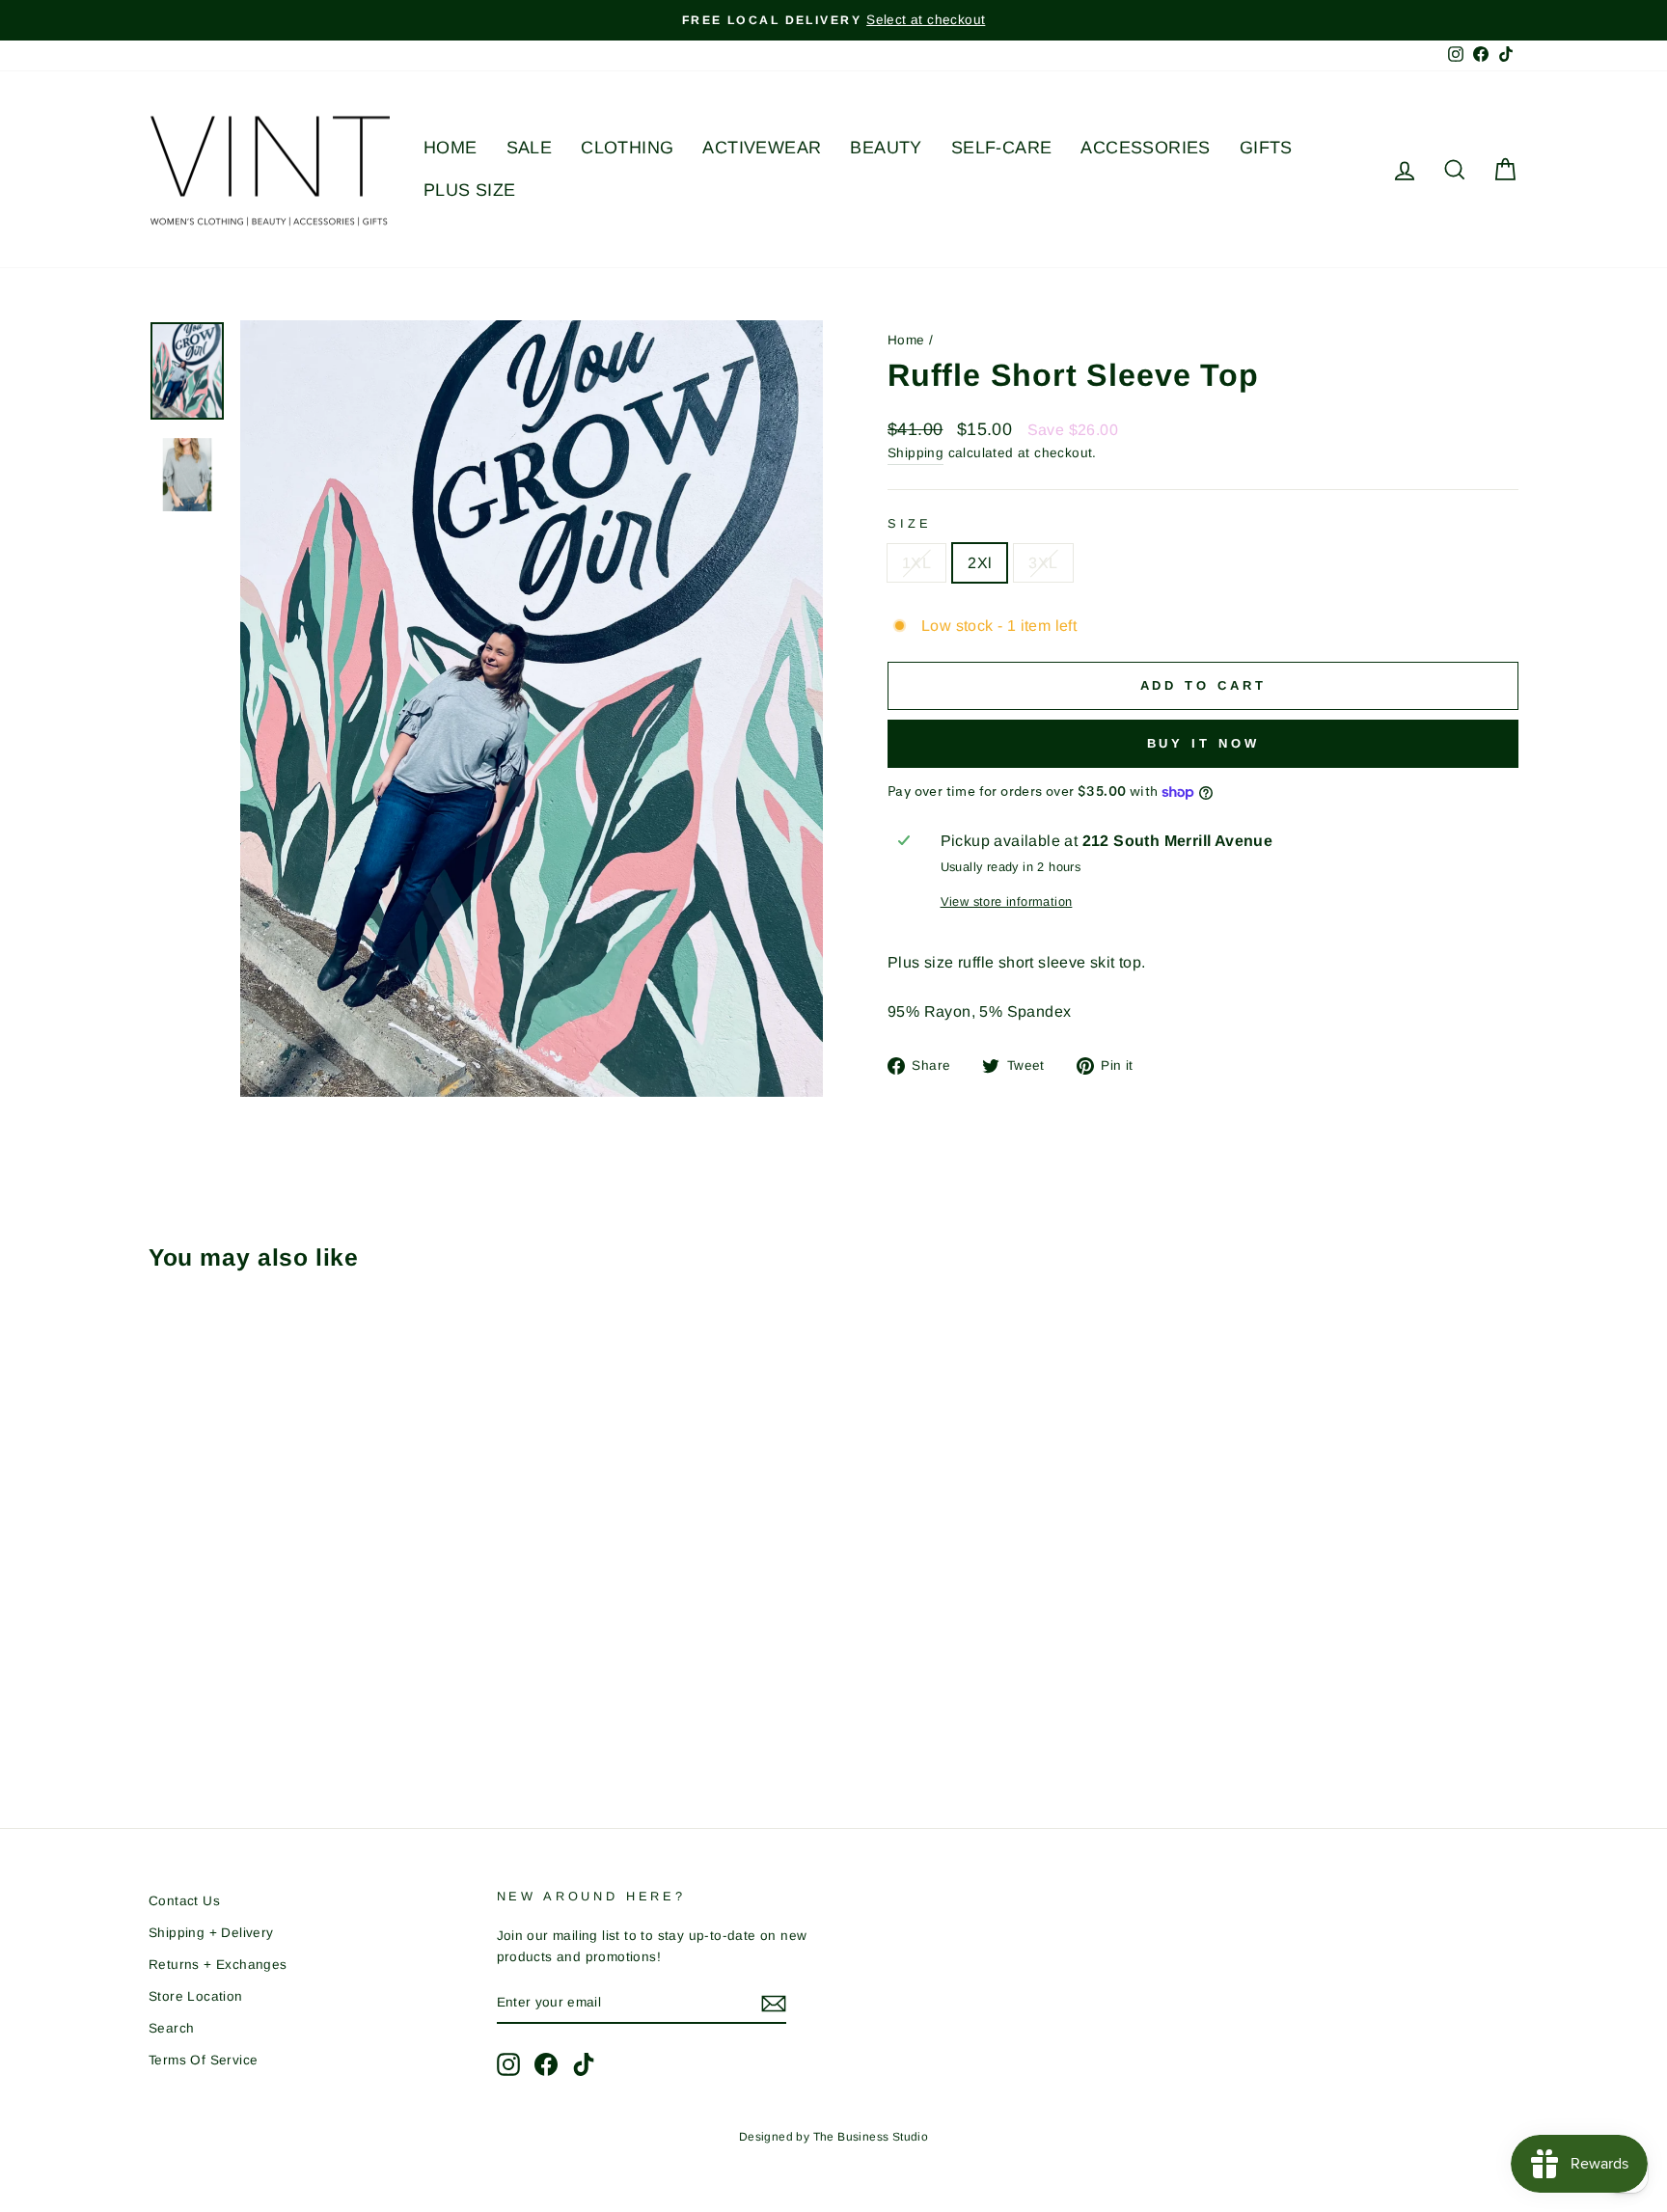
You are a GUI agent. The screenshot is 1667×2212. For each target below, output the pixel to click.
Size (909, 523)
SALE (530, 148)
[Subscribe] (774, 2004)
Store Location (196, 1996)
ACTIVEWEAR (762, 148)
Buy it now (1203, 743)
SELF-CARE (1002, 148)
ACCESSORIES (1145, 148)
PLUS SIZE (470, 190)
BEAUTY (886, 148)
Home (906, 340)
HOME (451, 148)
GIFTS (1266, 148)
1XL (916, 563)
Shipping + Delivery (211, 1933)
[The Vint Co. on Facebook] (546, 2064)
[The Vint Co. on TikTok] (584, 2064)
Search (171, 2028)
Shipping (915, 453)
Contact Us (184, 1901)
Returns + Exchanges (218, 1965)
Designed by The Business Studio (833, 2137)
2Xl (980, 563)
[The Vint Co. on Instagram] (508, 2064)
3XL (1043, 563)
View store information (1007, 901)
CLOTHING (627, 148)
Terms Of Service (203, 2060)
